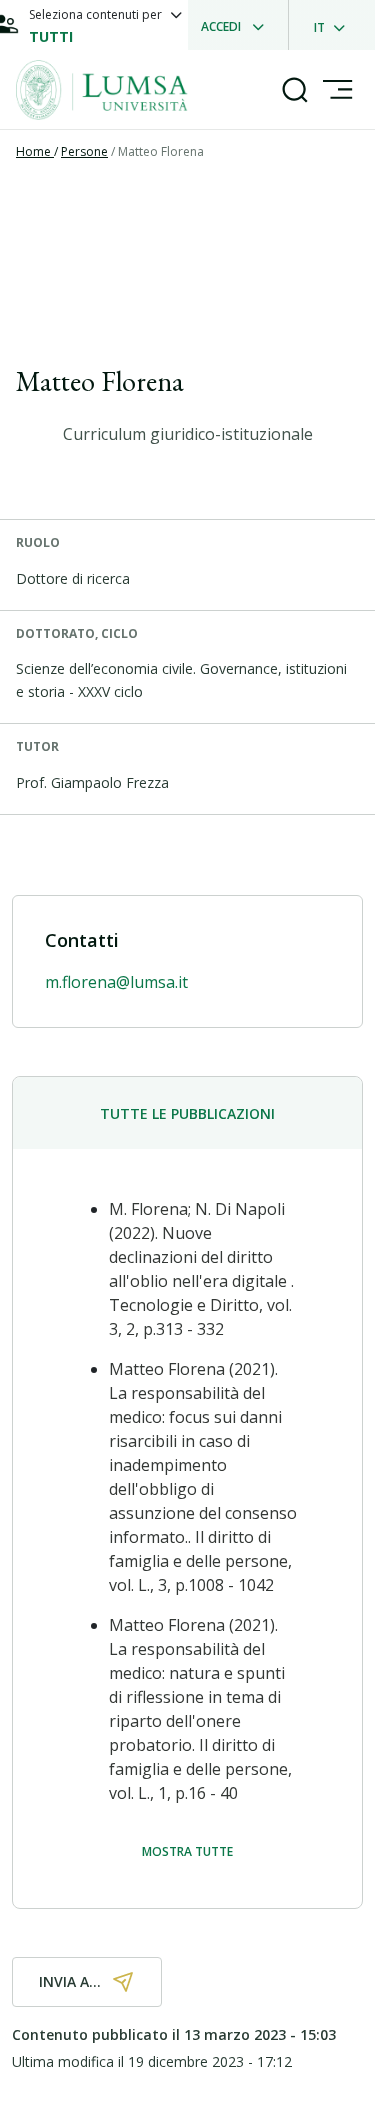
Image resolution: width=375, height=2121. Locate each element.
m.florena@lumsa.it (116, 982)
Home (35, 151)
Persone (84, 151)
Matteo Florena (161, 151)
